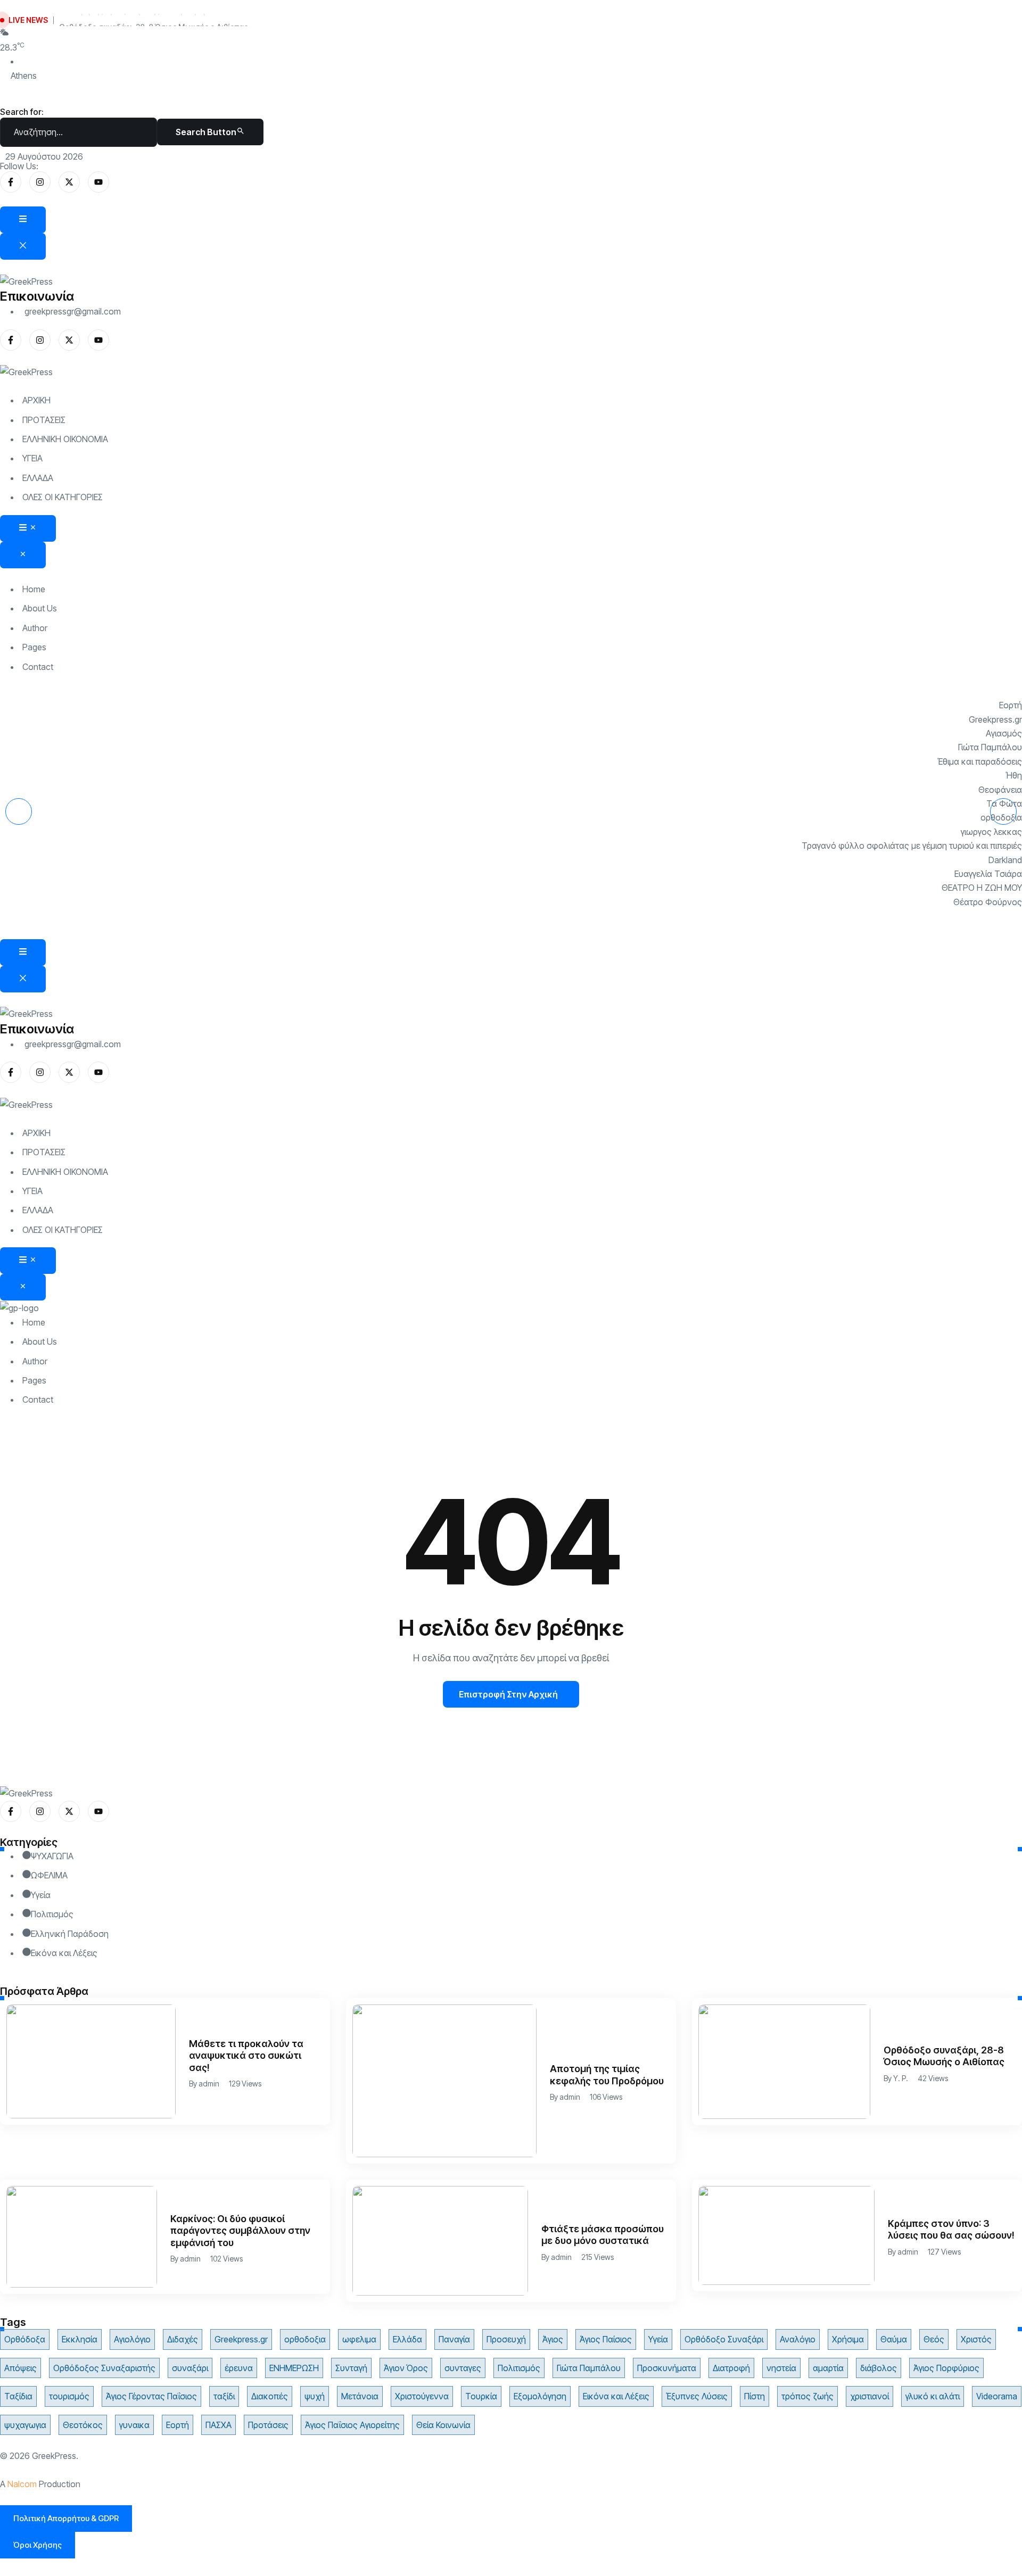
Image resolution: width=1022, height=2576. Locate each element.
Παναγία (454, 2339)
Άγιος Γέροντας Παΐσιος (151, 2396)
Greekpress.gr (995, 719)
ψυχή (315, 2396)
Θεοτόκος (83, 2425)
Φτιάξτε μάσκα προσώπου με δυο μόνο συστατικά (603, 2235)
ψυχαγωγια (25, 2425)
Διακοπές (270, 2396)
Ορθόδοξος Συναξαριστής (104, 2368)
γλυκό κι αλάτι (933, 2396)
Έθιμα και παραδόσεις (980, 761)
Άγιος (553, 2339)
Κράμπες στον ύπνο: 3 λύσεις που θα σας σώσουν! (951, 2230)
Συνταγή (351, 2368)
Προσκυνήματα (667, 2368)
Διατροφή (731, 2368)
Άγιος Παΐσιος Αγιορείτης (352, 2425)
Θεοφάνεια (1000, 790)
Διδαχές (183, 2339)
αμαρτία (828, 2368)
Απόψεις (20, 2368)
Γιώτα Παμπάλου (990, 747)
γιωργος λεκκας (991, 832)
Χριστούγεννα (422, 2396)
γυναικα (134, 2425)
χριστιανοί (869, 2396)
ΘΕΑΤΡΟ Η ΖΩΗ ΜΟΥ (982, 888)
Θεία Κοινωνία (443, 2425)
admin (209, 2084)
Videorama (997, 2396)
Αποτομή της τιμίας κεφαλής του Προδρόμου (607, 2075)
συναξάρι (190, 2368)
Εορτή (178, 2425)
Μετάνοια (360, 2396)
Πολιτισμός (519, 2368)
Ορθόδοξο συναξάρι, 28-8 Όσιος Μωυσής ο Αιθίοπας (154, 20)
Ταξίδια (18, 2396)
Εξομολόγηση (540, 2396)
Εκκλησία (80, 2339)
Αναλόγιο (798, 2339)
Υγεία (658, 2339)
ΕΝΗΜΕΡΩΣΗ (294, 2368)
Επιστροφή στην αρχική (508, 1694)
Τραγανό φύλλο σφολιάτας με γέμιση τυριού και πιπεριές (912, 846)
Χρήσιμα (848, 2339)
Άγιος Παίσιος (606, 2339)
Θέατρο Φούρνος (988, 902)
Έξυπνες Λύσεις (697, 2396)
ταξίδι (224, 2396)
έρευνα (239, 2368)
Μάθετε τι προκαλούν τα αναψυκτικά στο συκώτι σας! (246, 2056)
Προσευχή (506, 2339)
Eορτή (1011, 705)
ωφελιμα (359, 2339)
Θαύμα (894, 2339)
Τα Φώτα (1004, 804)
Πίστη (755, 2396)
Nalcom (22, 2484)
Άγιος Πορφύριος (946, 2368)
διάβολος (879, 2368)
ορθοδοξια (1001, 817)
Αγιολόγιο (132, 2339)
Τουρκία (481, 2396)
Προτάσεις (268, 2425)
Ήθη (1014, 775)
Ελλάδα (407, 2339)
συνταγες (463, 2368)
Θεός (934, 2339)
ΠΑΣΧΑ (219, 2425)
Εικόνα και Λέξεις (616, 2396)
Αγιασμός (1004, 733)
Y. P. (901, 2078)
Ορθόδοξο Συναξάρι (724, 2339)
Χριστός (976, 2339)
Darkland (1005, 860)
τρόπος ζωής (807, 2396)
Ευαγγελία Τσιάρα (988, 874)
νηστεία (781, 2368)
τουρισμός (69, 2396)
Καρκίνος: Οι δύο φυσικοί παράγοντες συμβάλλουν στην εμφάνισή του (240, 2231)
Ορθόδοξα (25, 2339)
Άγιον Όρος (406, 2368)
